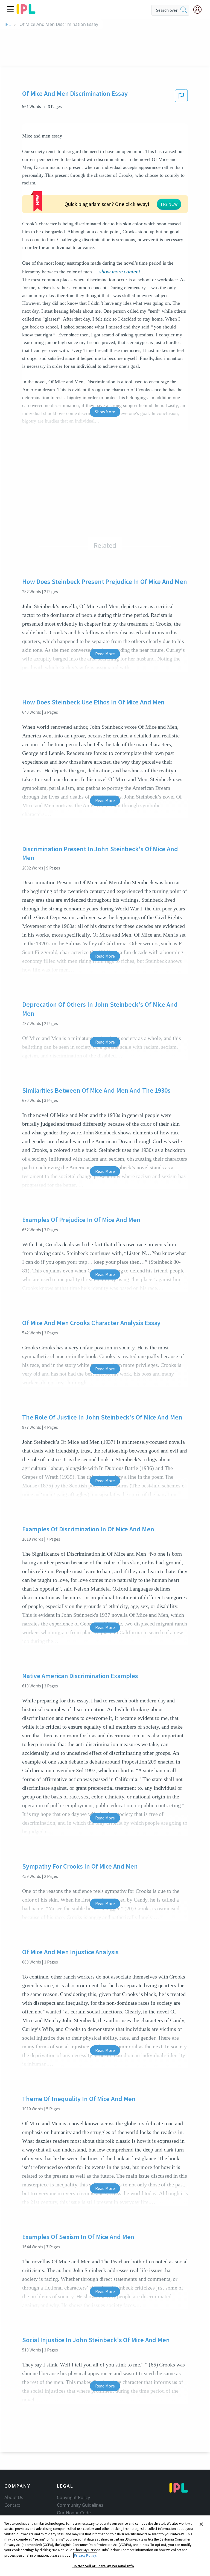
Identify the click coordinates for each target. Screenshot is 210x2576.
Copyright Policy (73, 2497)
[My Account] (200, 10)
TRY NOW (169, 204)
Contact (12, 2505)
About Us (14, 2497)
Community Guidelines (80, 2505)
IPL (8, 24)
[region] (105, 2546)
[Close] (201, 2524)
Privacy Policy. (85, 2555)
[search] (184, 10)
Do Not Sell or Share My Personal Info (103, 2566)
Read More (105, 654)
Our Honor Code (74, 2513)
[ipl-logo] (26, 12)
